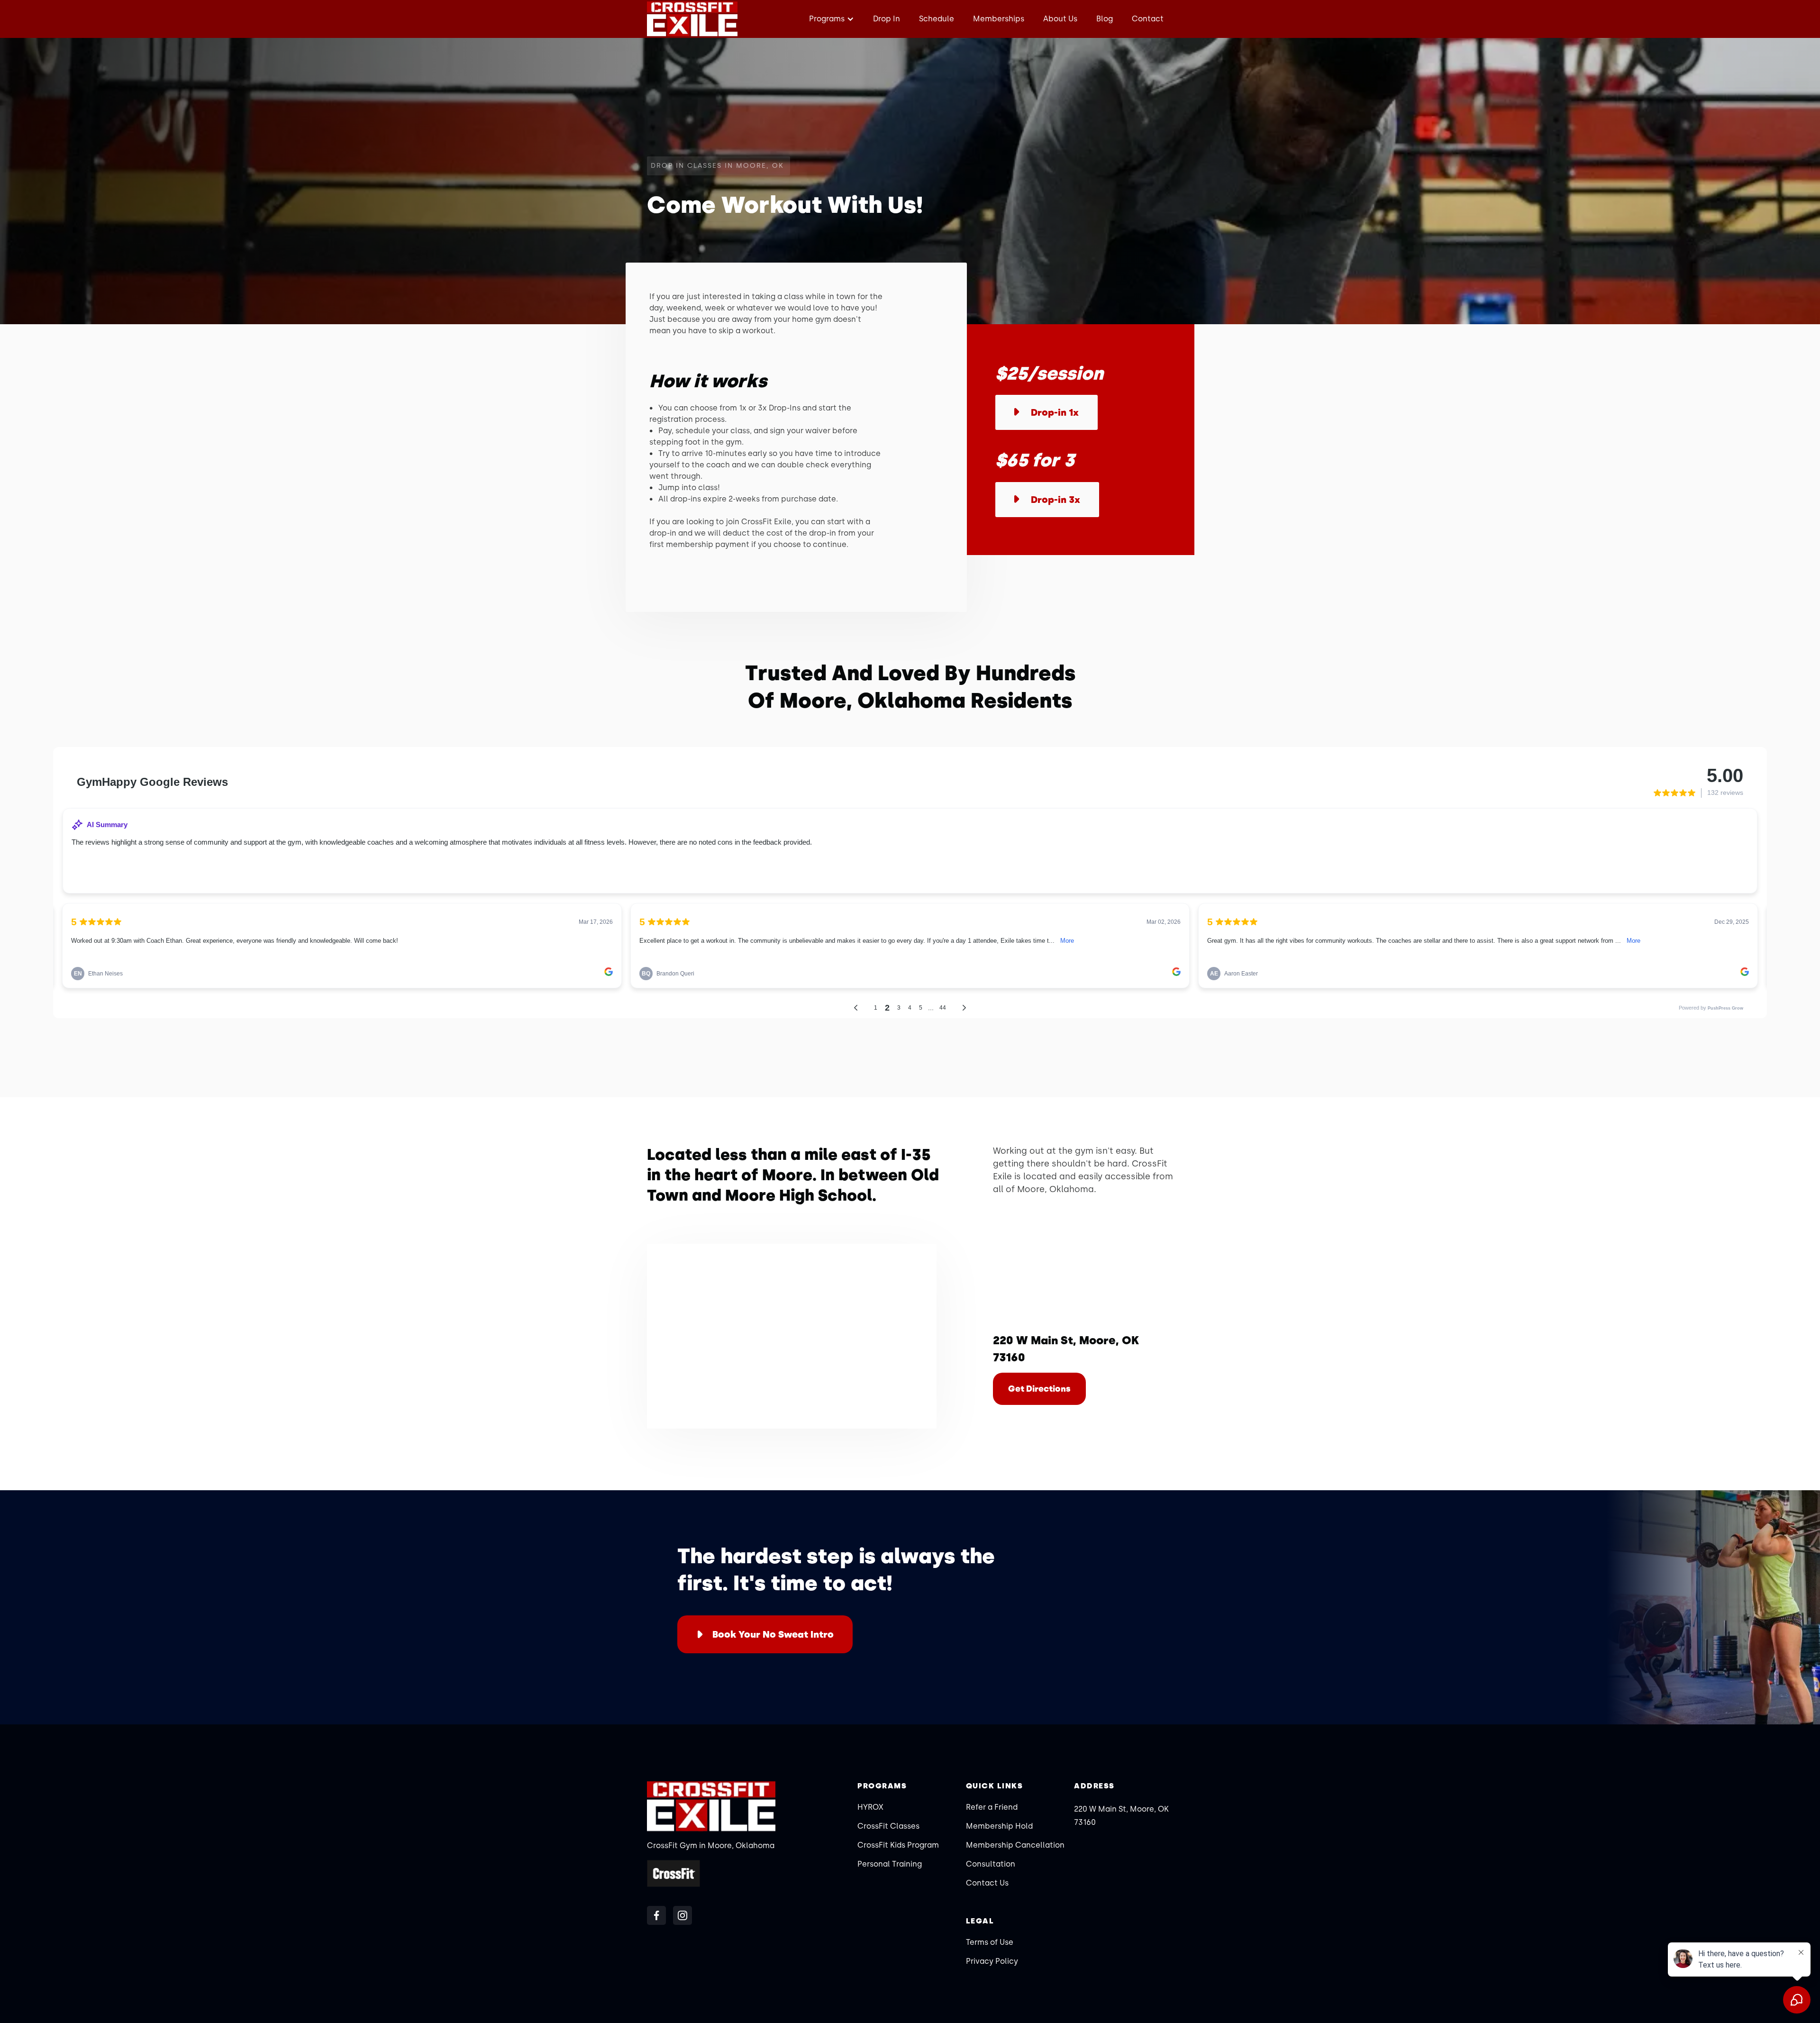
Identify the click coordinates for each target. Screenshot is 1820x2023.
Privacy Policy (992, 1961)
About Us (1060, 19)
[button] (830, 19)
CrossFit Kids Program (898, 1845)
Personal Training (890, 1864)
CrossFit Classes (888, 1826)
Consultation (991, 1864)
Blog (1105, 19)
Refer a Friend (992, 1807)
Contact (1148, 19)
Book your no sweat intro (773, 1634)
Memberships (999, 19)
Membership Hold (999, 1826)
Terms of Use (990, 1942)
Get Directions (1039, 1389)
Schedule (937, 19)
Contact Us (987, 1883)
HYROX (870, 1807)
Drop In (887, 19)
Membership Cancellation (1015, 1845)
